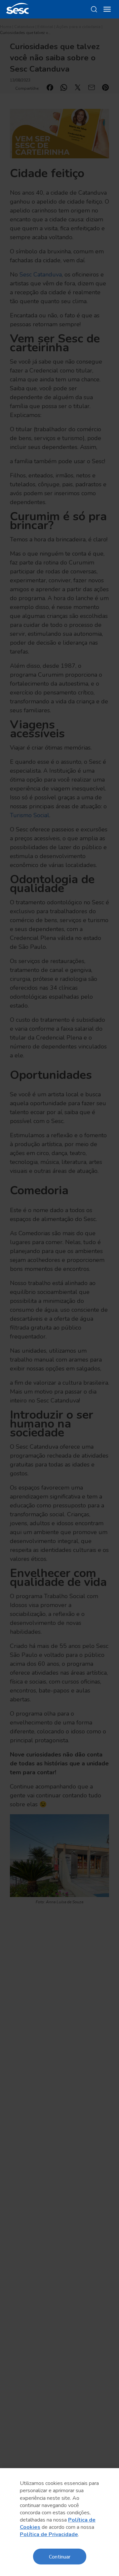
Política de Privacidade (49, 2534)
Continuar (60, 2556)
